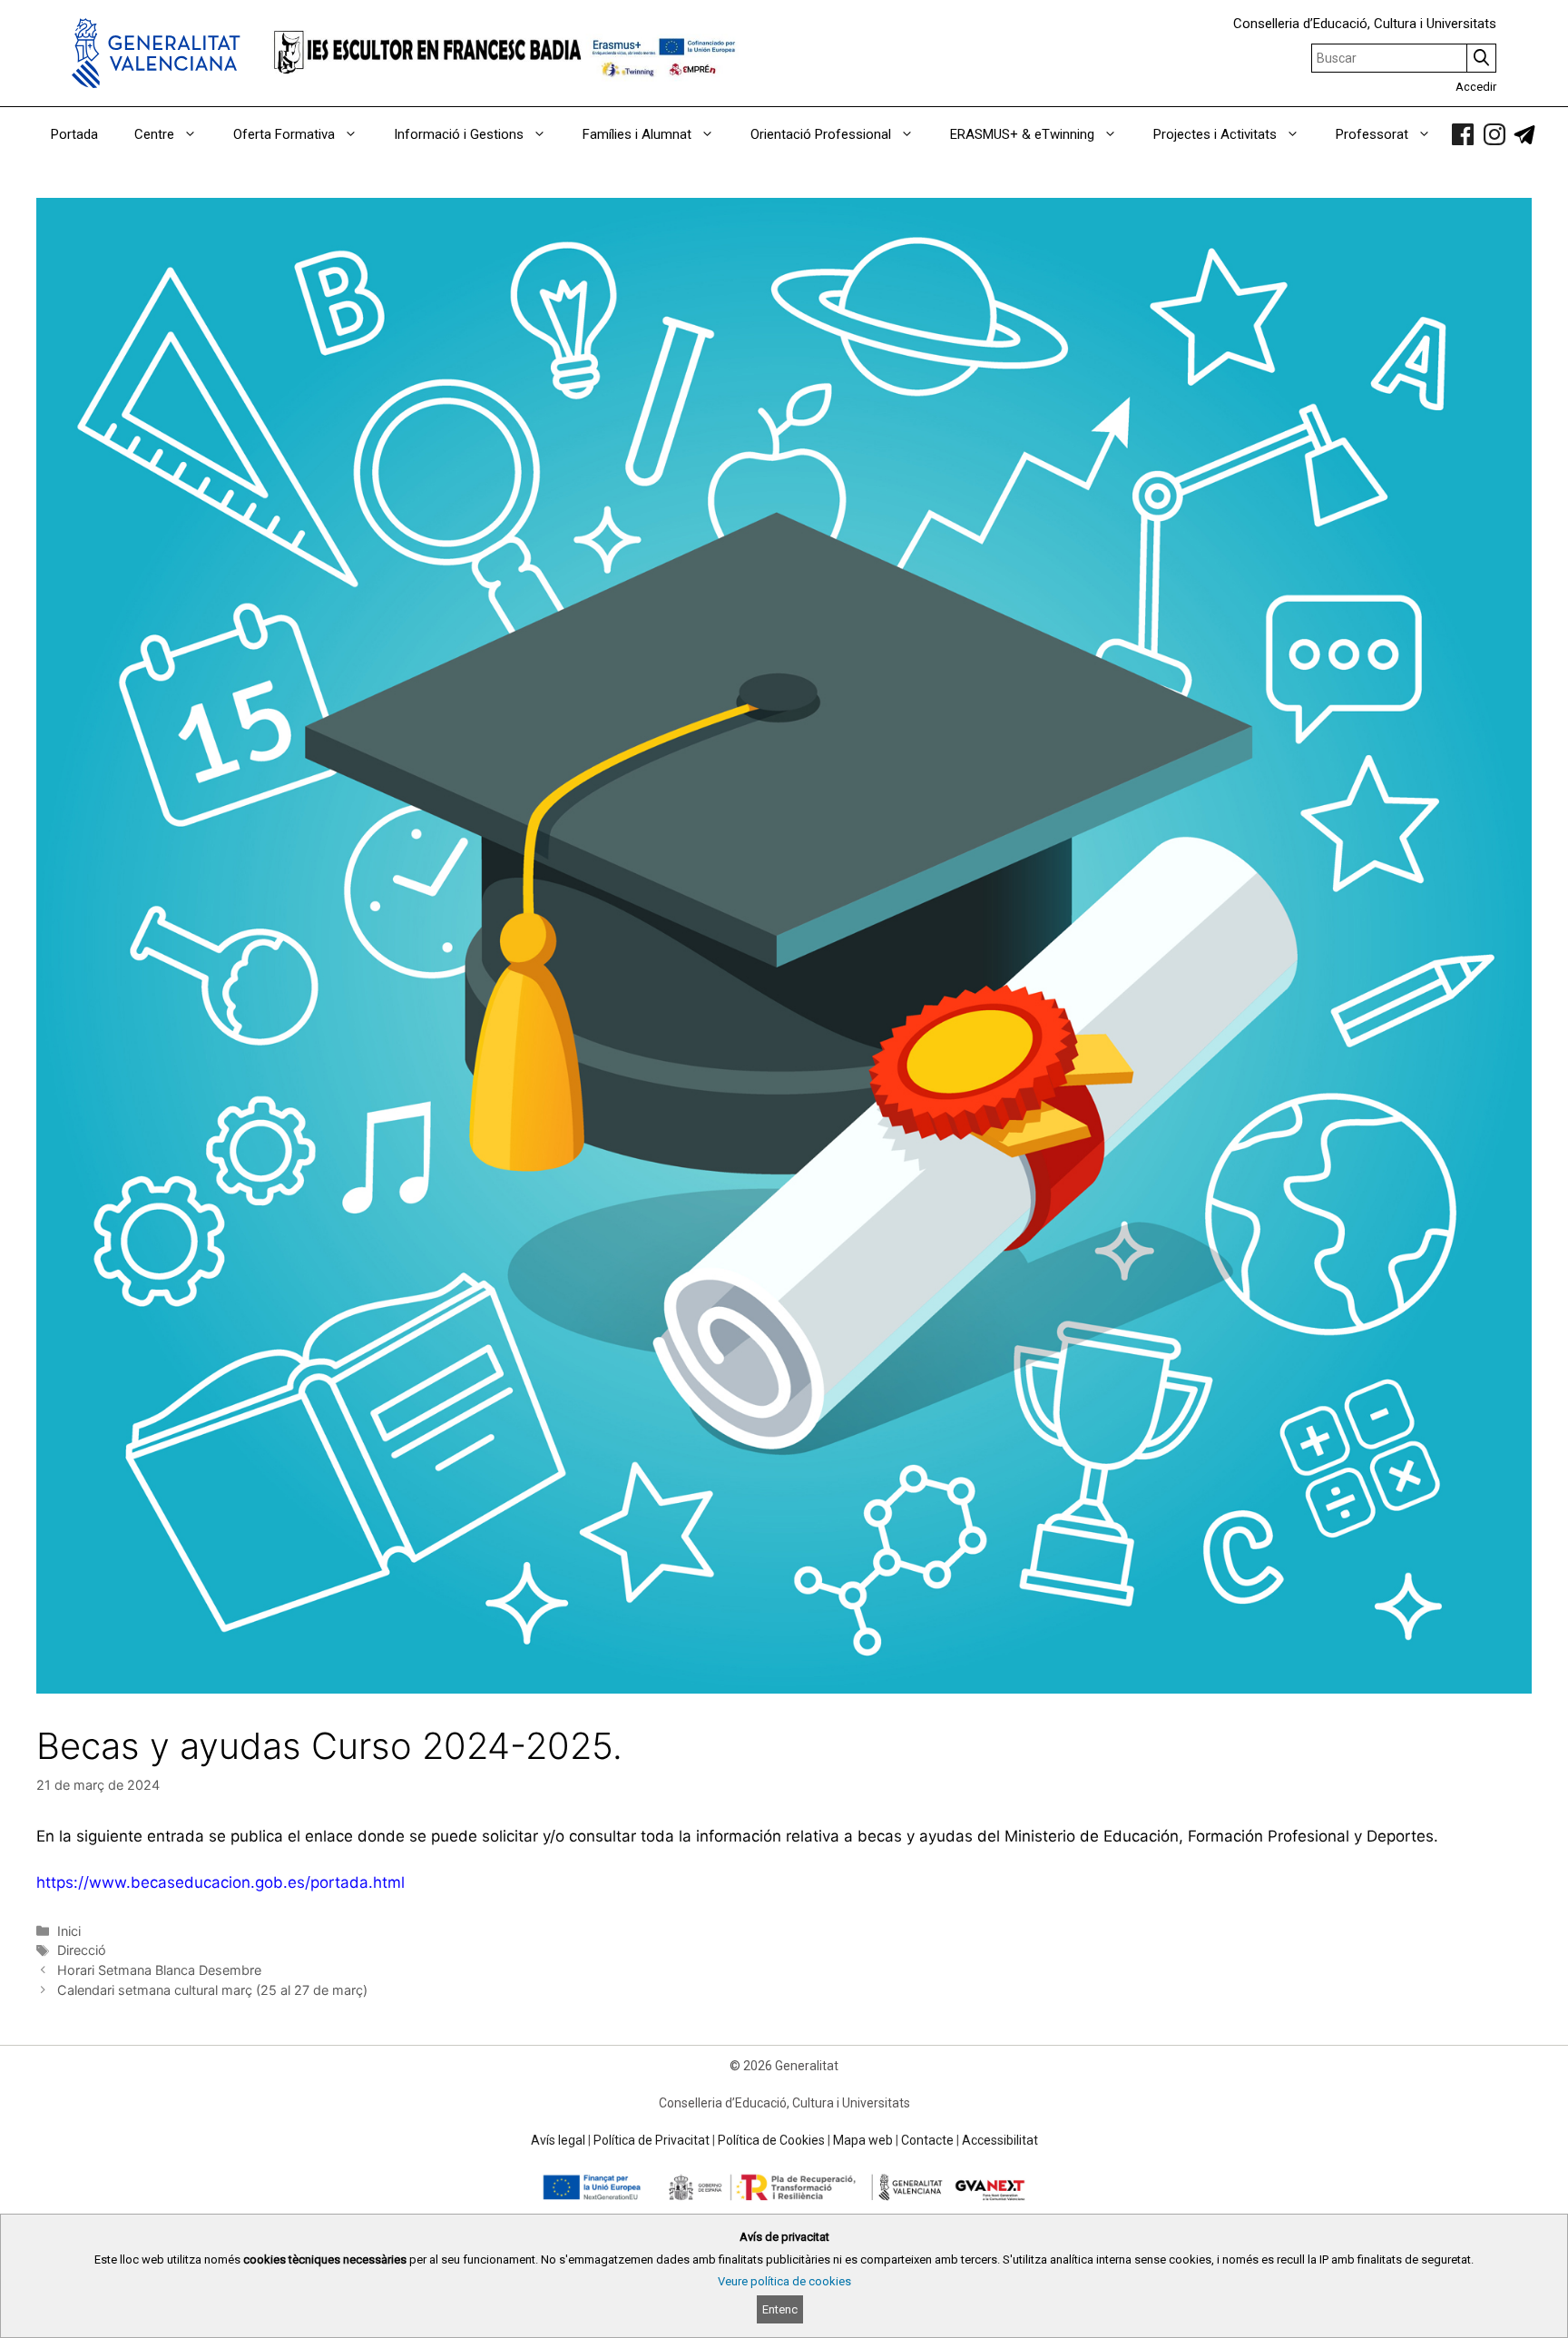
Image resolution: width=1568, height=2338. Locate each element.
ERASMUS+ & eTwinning (1022, 134)
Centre (154, 134)
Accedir (1476, 87)
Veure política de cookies (784, 2281)
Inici (69, 1931)
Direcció (82, 1950)
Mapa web (863, 2140)
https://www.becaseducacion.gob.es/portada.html (220, 1882)
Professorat (1372, 134)
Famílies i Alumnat (637, 134)
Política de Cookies (771, 2140)
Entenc (780, 2309)
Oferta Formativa (284, 134)
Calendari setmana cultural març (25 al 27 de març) (212, 1990)
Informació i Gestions (459, 134)
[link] (1463, 134)
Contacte (927, 2140)
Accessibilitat (1000, 2140)
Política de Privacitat (652, 2140)
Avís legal (558, 2140)
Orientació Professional (821, 134)
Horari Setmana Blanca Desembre (159, 1970)
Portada (74, 134)
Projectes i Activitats (1215, 134)
